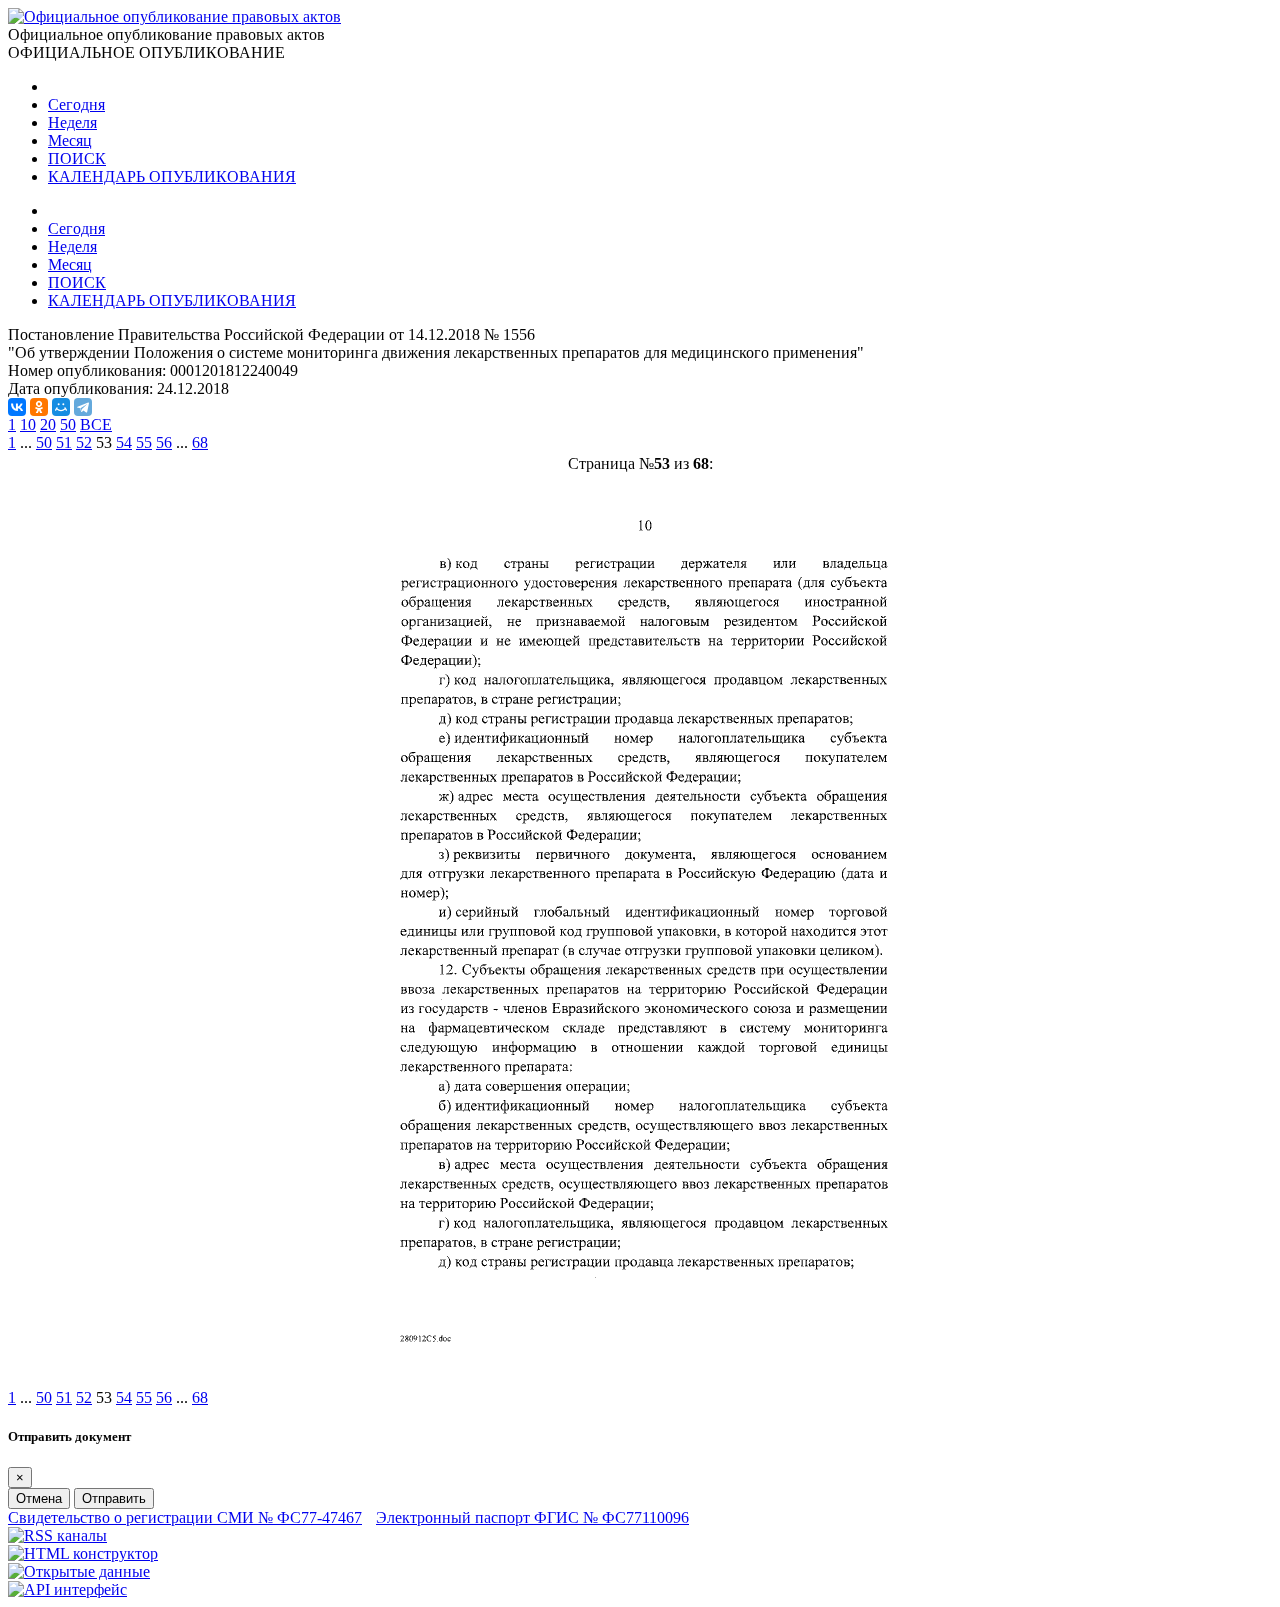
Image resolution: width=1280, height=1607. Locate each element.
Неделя (72, 122)
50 (68, 424)
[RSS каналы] (57, 1535)
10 (28, 424)
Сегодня (76, 104)
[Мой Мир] (61, 407)
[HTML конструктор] (83, 1553)
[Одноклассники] (39, 407)
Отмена (39, 1498)
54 (124, 442)
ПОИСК (77, 158)
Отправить (114, 1498)
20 (48, 424)
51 (64, 442)
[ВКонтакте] (17, 407)
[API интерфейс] (67, 1589)
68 (200, 442)
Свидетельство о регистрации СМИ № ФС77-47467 (185, 1517)
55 (144, 442)
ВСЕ (96, 424)
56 (164, 442)
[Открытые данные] (79, 1571)
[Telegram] (83, 407)
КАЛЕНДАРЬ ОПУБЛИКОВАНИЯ (172, 176)
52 (84, 442)
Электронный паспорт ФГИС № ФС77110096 (532, 1517)
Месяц (70, 140)
